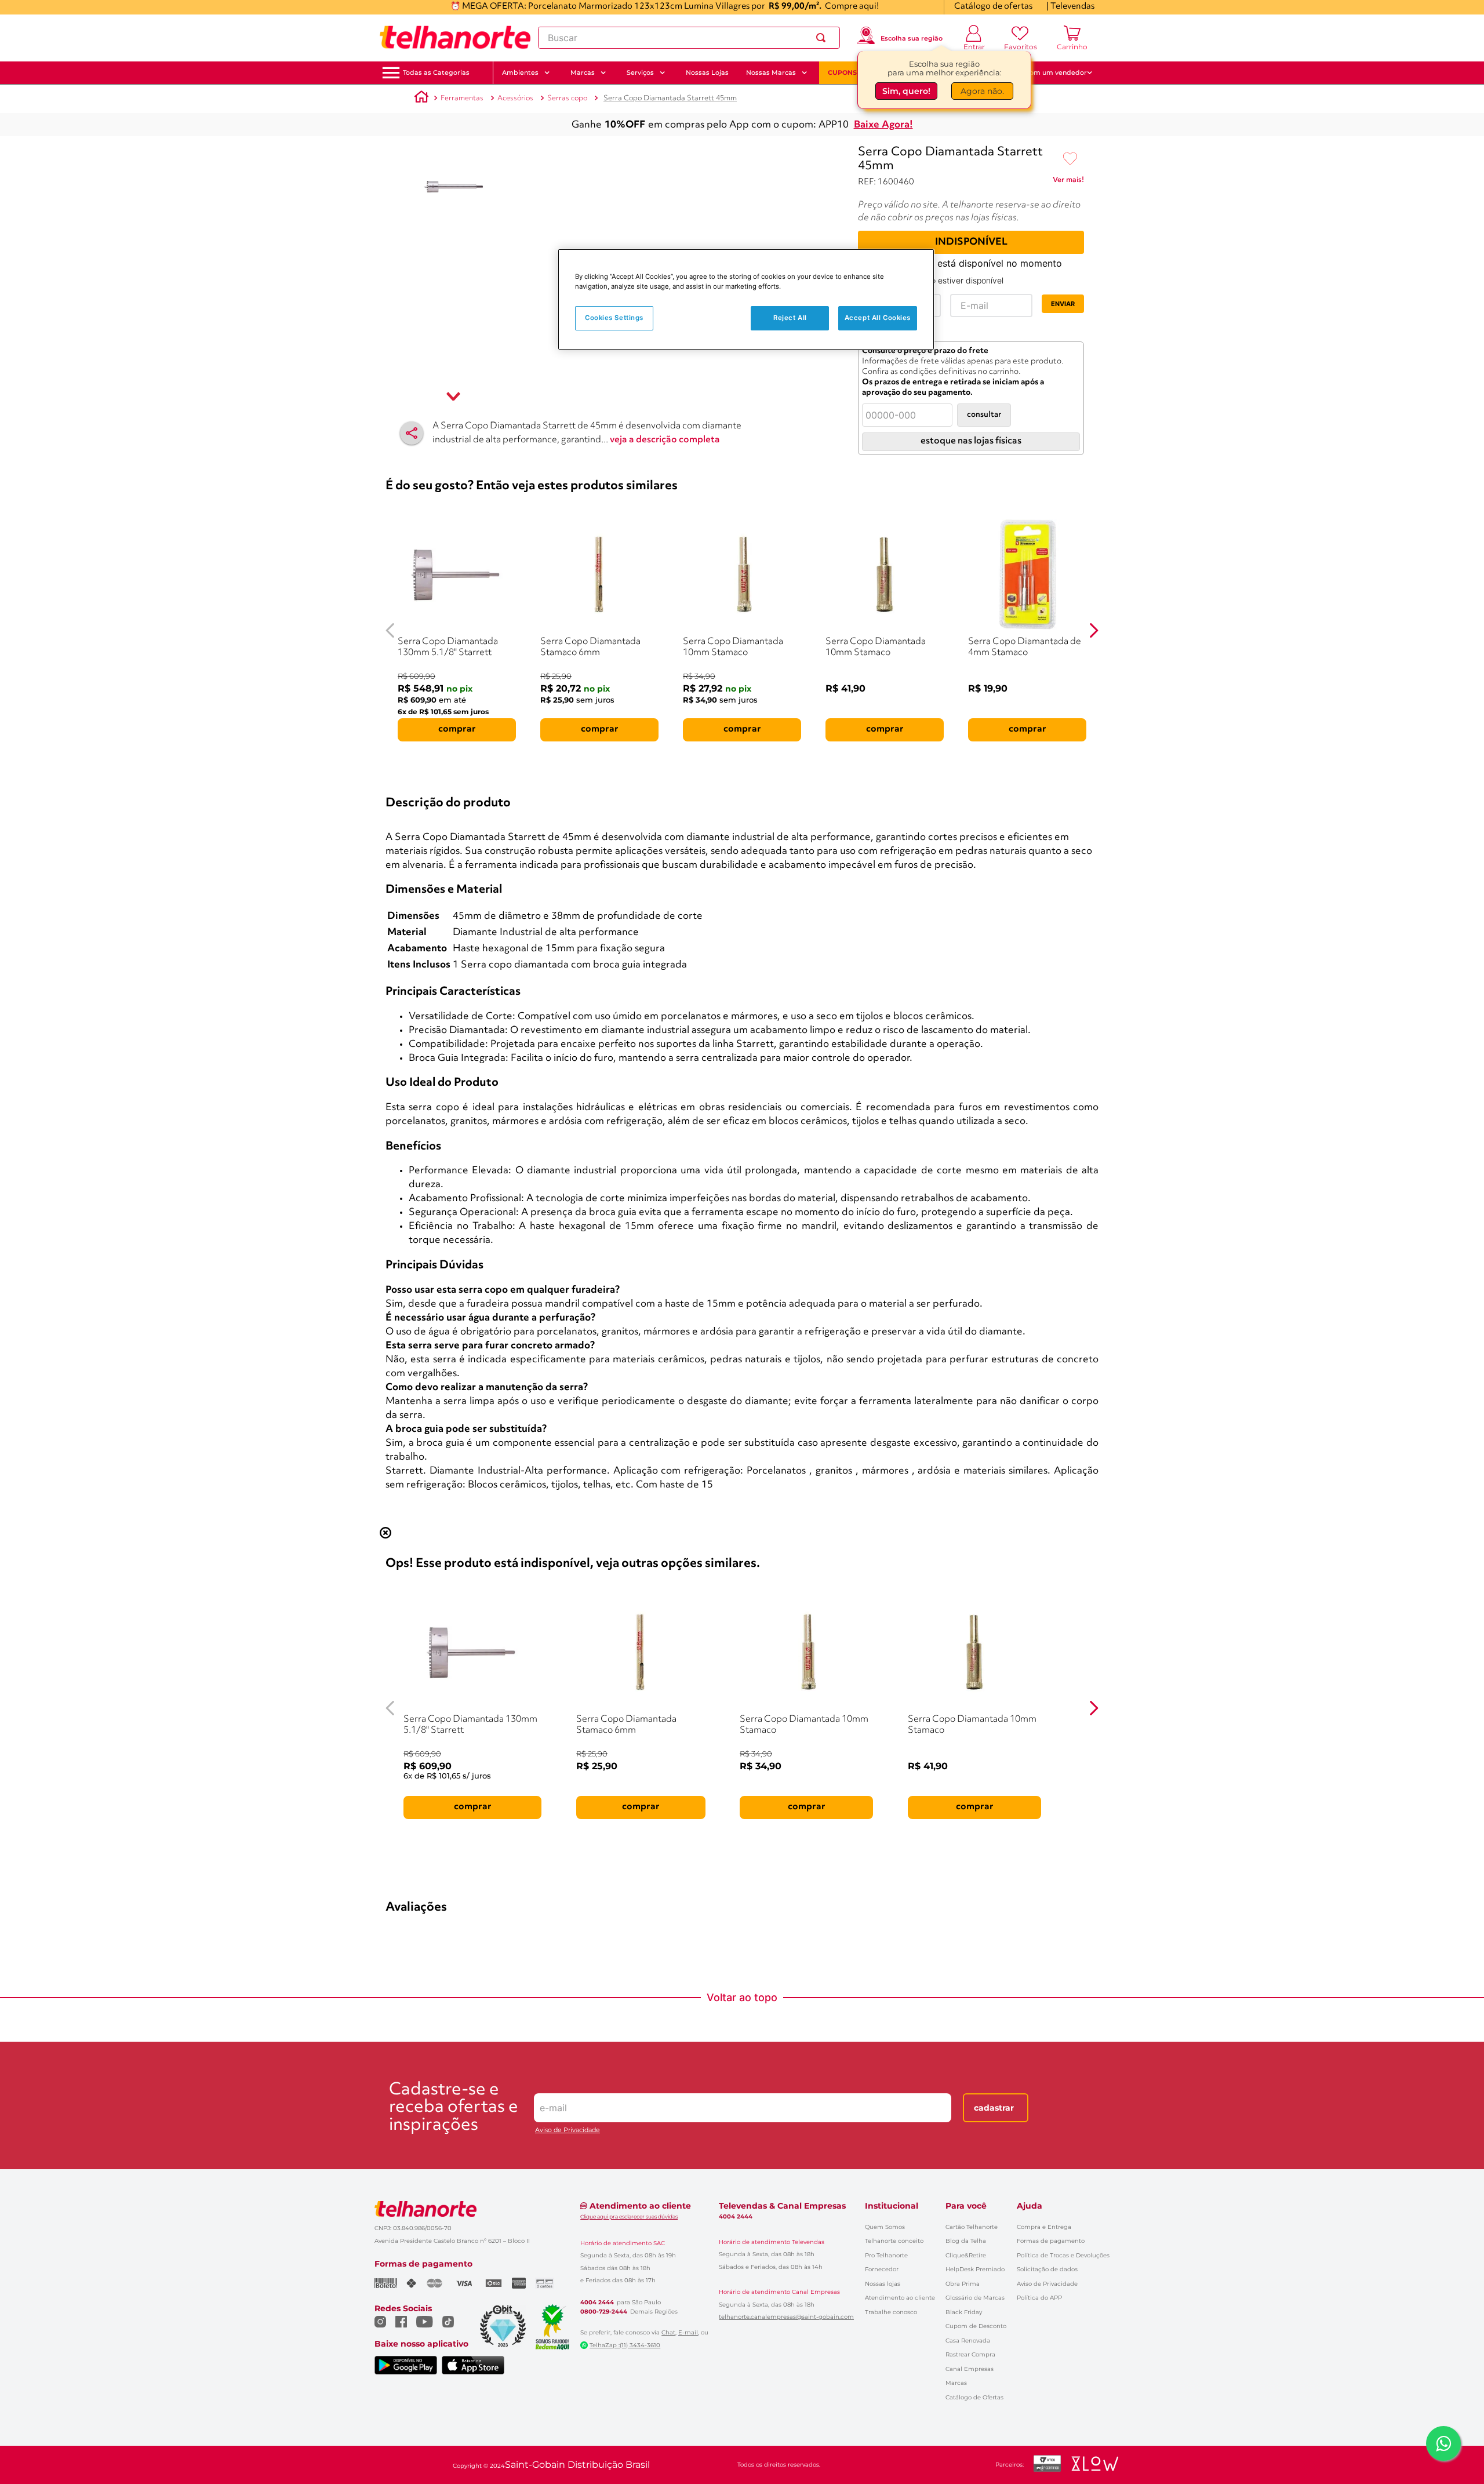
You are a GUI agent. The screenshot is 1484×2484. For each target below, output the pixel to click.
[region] (746, 299)
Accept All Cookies (878, 318)
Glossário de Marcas (975, 2298)
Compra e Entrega (1044, 2227)
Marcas (956, 2383)
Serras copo (567, 98)
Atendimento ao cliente (900, 2298)
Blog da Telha (966, 2241)
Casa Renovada (968, 2341)
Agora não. (982, 91)
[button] (436, 73)
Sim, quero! (906, 91)
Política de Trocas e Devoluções (1063, 2255)
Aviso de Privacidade (568, 2130)
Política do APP (1039, 2298)
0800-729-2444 (604, 2312)
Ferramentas (462, 98)
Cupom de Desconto (976, 2326)
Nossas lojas (883, 2284)
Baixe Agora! (883, 125)
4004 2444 (597, 2303)
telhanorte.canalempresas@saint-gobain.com (786, 2317)
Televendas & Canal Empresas (782, 2206)
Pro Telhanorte (886, 2255)
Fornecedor (882, 2269)
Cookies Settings (614, 318)
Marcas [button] (583, 72)
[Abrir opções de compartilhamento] (412, 433)
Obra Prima (963, 2284)
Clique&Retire (966, 2255)
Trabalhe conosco (891, 2312)
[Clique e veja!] (1068, 182)
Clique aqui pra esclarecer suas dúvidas (629, 2216)
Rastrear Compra (970, 2354)
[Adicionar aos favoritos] (1070, 159)
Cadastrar (994, 2108)
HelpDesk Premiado (975, 2269)
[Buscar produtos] (823, 38)
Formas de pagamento (1051, 2241)
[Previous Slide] (390, 630)
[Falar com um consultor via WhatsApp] (1443, 2443)
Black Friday (964, 2312)
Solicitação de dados (1047, 2269)
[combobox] (689, 38)
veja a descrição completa (665, 440)
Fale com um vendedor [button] (1049, 72)
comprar (457, 729)
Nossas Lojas (707, 72)
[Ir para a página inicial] (455, 38)
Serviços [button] (640, 72)
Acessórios (515, 98)
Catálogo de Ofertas (974, 2397)
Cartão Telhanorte (972, 2227)
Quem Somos (885, 2227)
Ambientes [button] (520, 72)
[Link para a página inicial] (421, 99)
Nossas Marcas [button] (771, 72)
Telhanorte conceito (894, 2241)
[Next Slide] (1094, 630)
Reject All (790, 318)
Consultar (984, 415)
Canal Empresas (970, 2369)
